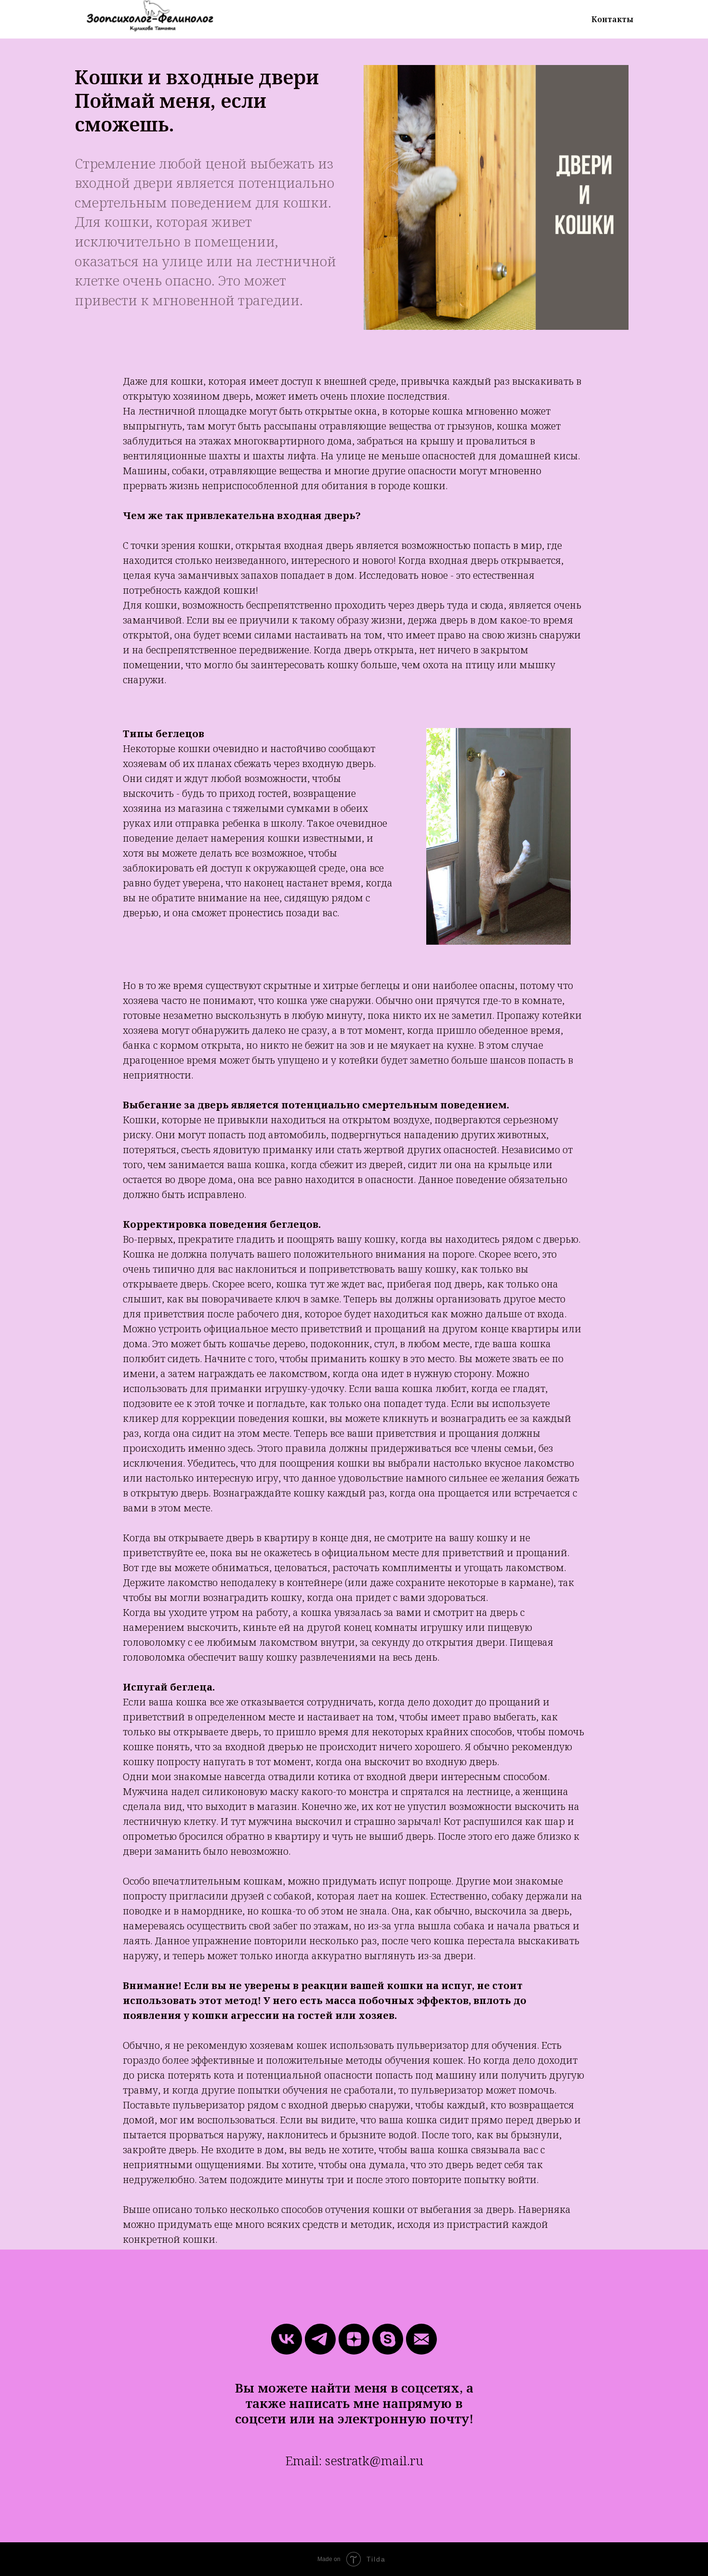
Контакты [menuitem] (612, 19)
